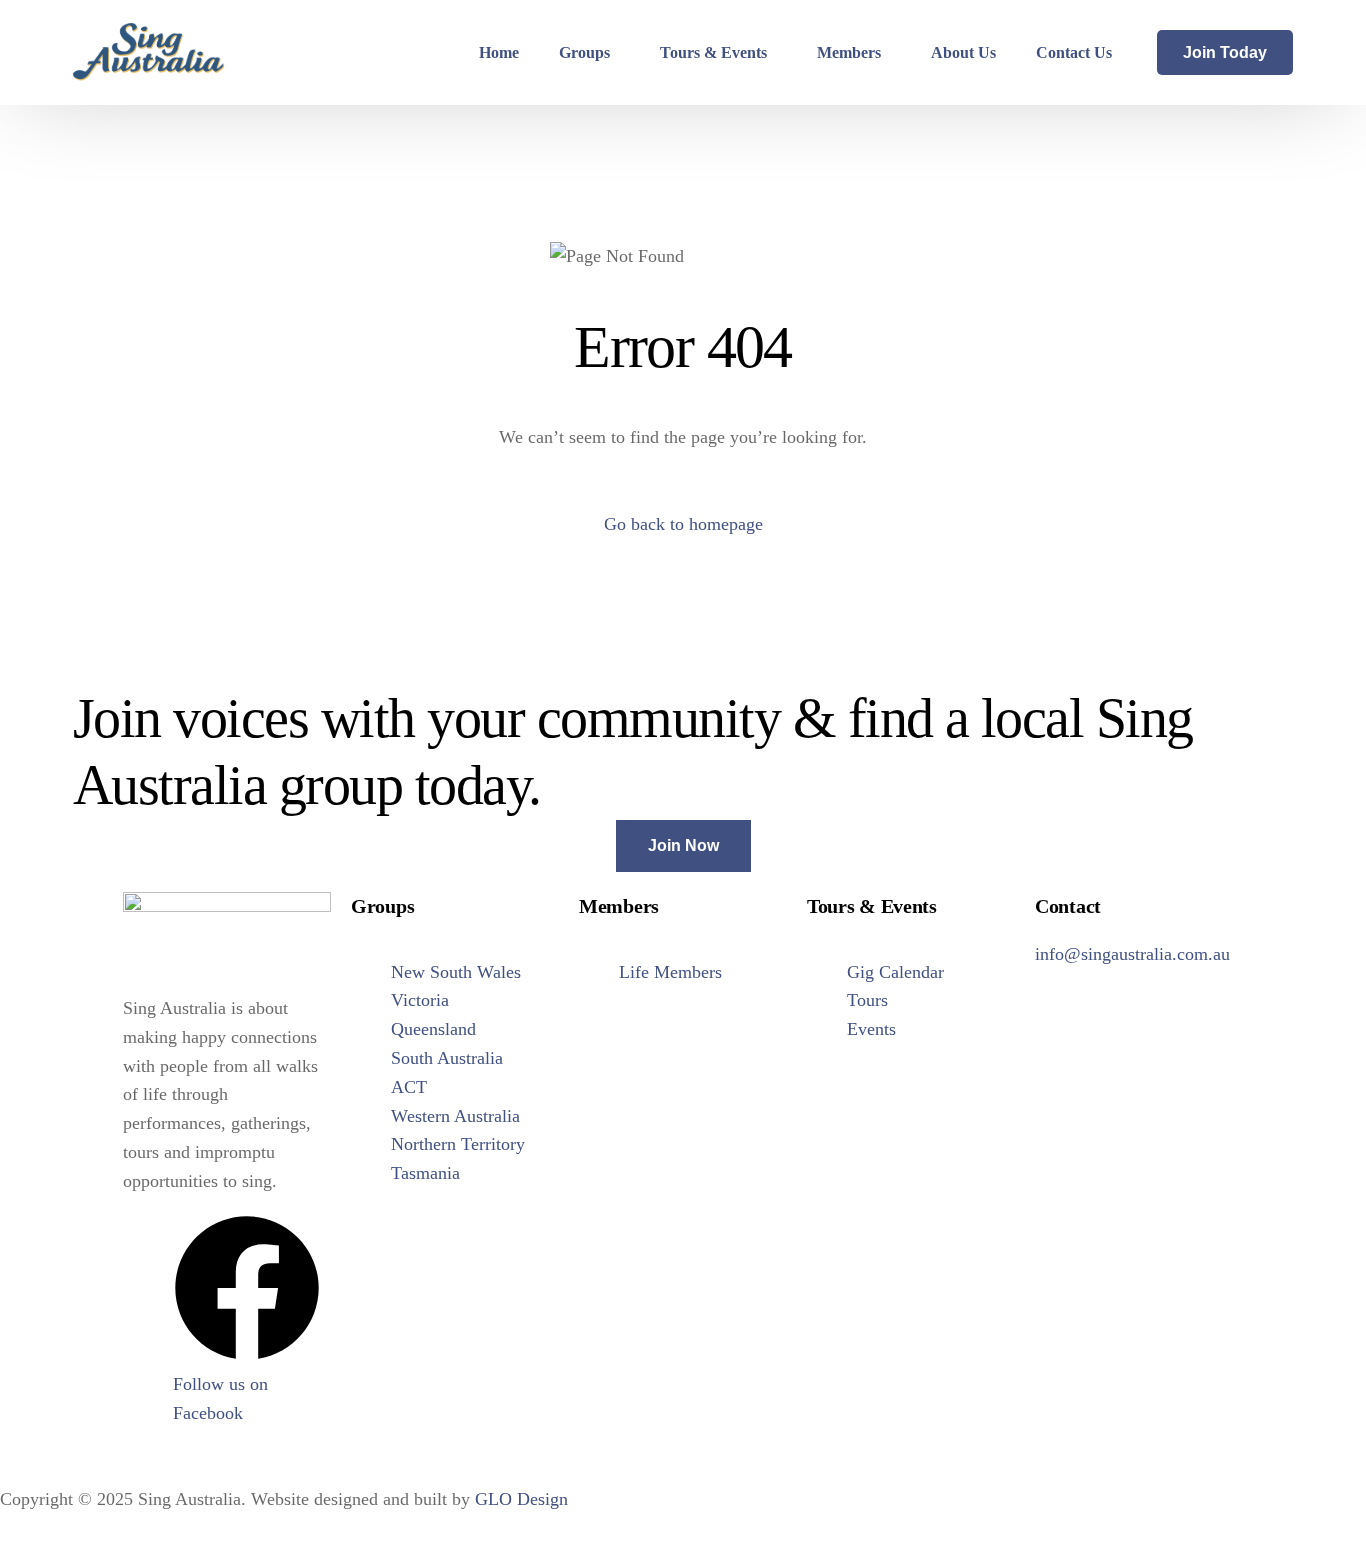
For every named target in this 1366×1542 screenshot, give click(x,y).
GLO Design (521, 1499)
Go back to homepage (683, 524)
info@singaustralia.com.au (1132, 954)
